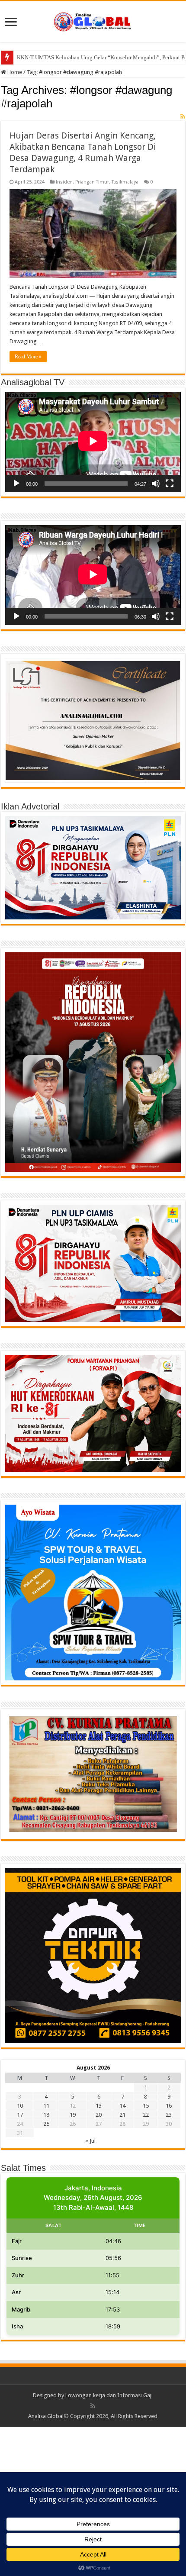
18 (46, 2115)
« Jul (90, 2141)
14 (122, 2106)
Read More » (28, 357)
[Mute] (156, 484)
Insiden (64, 182)
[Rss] (93, 2406)
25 (46, 2124)
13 (99, 2106)
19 (73, 2115)
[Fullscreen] (170, 484)
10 (20, 2106)
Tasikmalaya (125, 182)
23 (169, 2115)
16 (169, 2106)
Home (14, 72)
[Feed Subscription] (183, 116)
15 (146, 2106)
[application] (93, 442)
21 (122, 2115)
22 (146, 2115)
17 (20, 2115)
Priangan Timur (92, 182)
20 (99, 2115)
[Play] (16, 484)
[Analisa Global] (93, 20)
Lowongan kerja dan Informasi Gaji (109, 2395)
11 (46, 2106)
